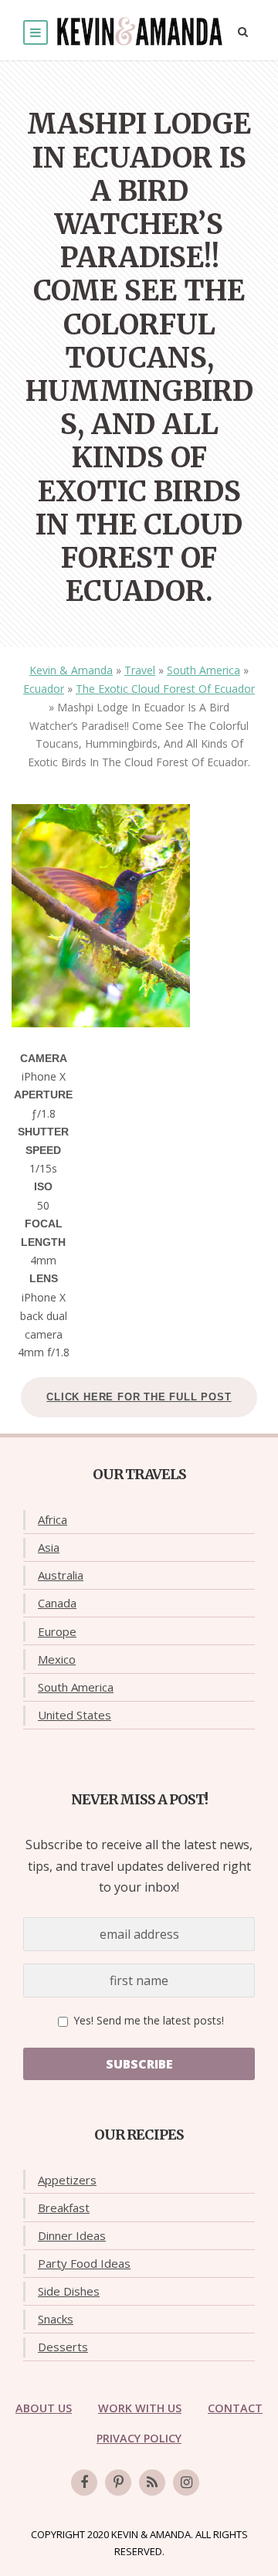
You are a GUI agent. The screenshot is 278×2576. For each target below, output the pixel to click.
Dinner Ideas (72, 2235)
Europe (57, 1631)
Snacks (56, 2319)
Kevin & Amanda (71, 670)
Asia (49, 1547)
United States (75, 1715)
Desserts (63, 2347)
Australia (61, 1575)
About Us (44, 2408)
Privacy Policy (139, 2438)
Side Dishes (69, 2291)
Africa (53, 1519)
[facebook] (84, 2483)
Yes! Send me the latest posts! (147, 2020)
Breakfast (64, 2208)
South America (203, 670)
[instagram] (186, 2483)
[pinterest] (118, 2483)
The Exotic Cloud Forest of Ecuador (165, 689)
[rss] (152, 2483)
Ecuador (44, 689)
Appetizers (67, 2180)
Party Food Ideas (84, 2263)
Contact (235, 2408)
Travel (140, 670)
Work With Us (140, 2408)
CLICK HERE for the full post (139, 1397)
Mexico (57, 1659)
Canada (57, 1603)
